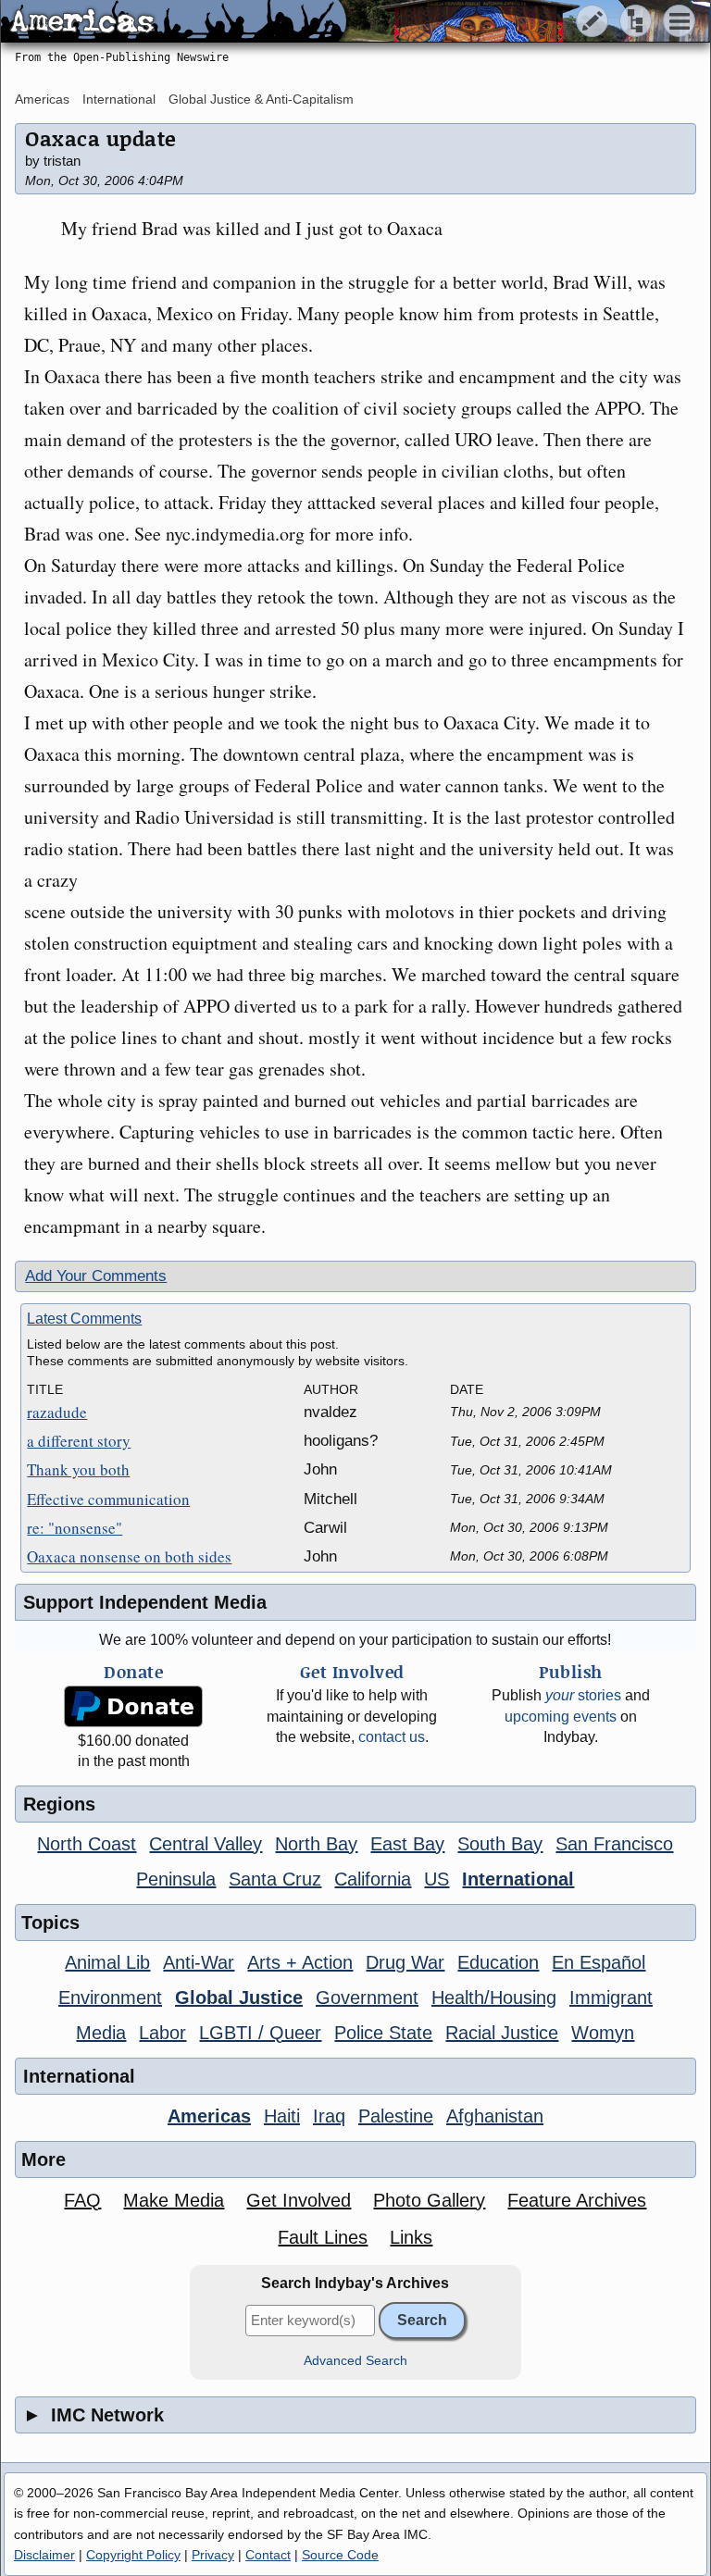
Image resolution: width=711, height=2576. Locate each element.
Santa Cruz (275, 1879)
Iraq (329, 2116)
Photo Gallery (429, 2200)
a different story (79, 1441)
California (373, 1879)
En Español (599, 1962)
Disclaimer (44, 2555)
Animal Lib (107, 1962)
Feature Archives (577, 2200)
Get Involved (299, 2200)
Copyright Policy (133, 2555)
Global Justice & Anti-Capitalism (261, 99)
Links (411, 2237)
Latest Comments (84, 1319)
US (437, 1879)
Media (101, 2033)
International (119, 99)
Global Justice (239, 1997)
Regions (59, 1804)
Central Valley (206, 1844)
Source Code (340, 2555)
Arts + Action (300, 1962)
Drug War (405, 1962)
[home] (174, 22)
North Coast (87, 1844)
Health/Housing (494, 1997)
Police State (383, 2033)
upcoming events (561, 1717)
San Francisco (614, 1844)
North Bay (316, 1844)
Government (367, 1997)
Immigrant (611, 1997)
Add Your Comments (96, 1276)
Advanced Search (355, 2361)
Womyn (603, 2033)
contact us (392, 1737)
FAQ (82, 2200)
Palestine (396, 2116)
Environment (110, 1997)
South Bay (500, 1844)
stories (583, 1695)
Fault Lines (323, 2237)
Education (498, 1962)
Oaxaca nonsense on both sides (129, 1556)
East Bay (407, 1844)
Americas (42, 99)
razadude (57, 1412)
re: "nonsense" (75, 1528)
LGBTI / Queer (260, 2033)
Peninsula (176, 1879)
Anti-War (199, 1962)
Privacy (213, 2555)
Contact (268, 2555)
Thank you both (78, 1469)
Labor (162, 2033)
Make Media (174, 2200)
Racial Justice (502, 2033)
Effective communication (108, 1499)
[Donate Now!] (134, 1706)
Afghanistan (495, 2116)
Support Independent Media (145, 1602)
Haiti (282, 2116)
